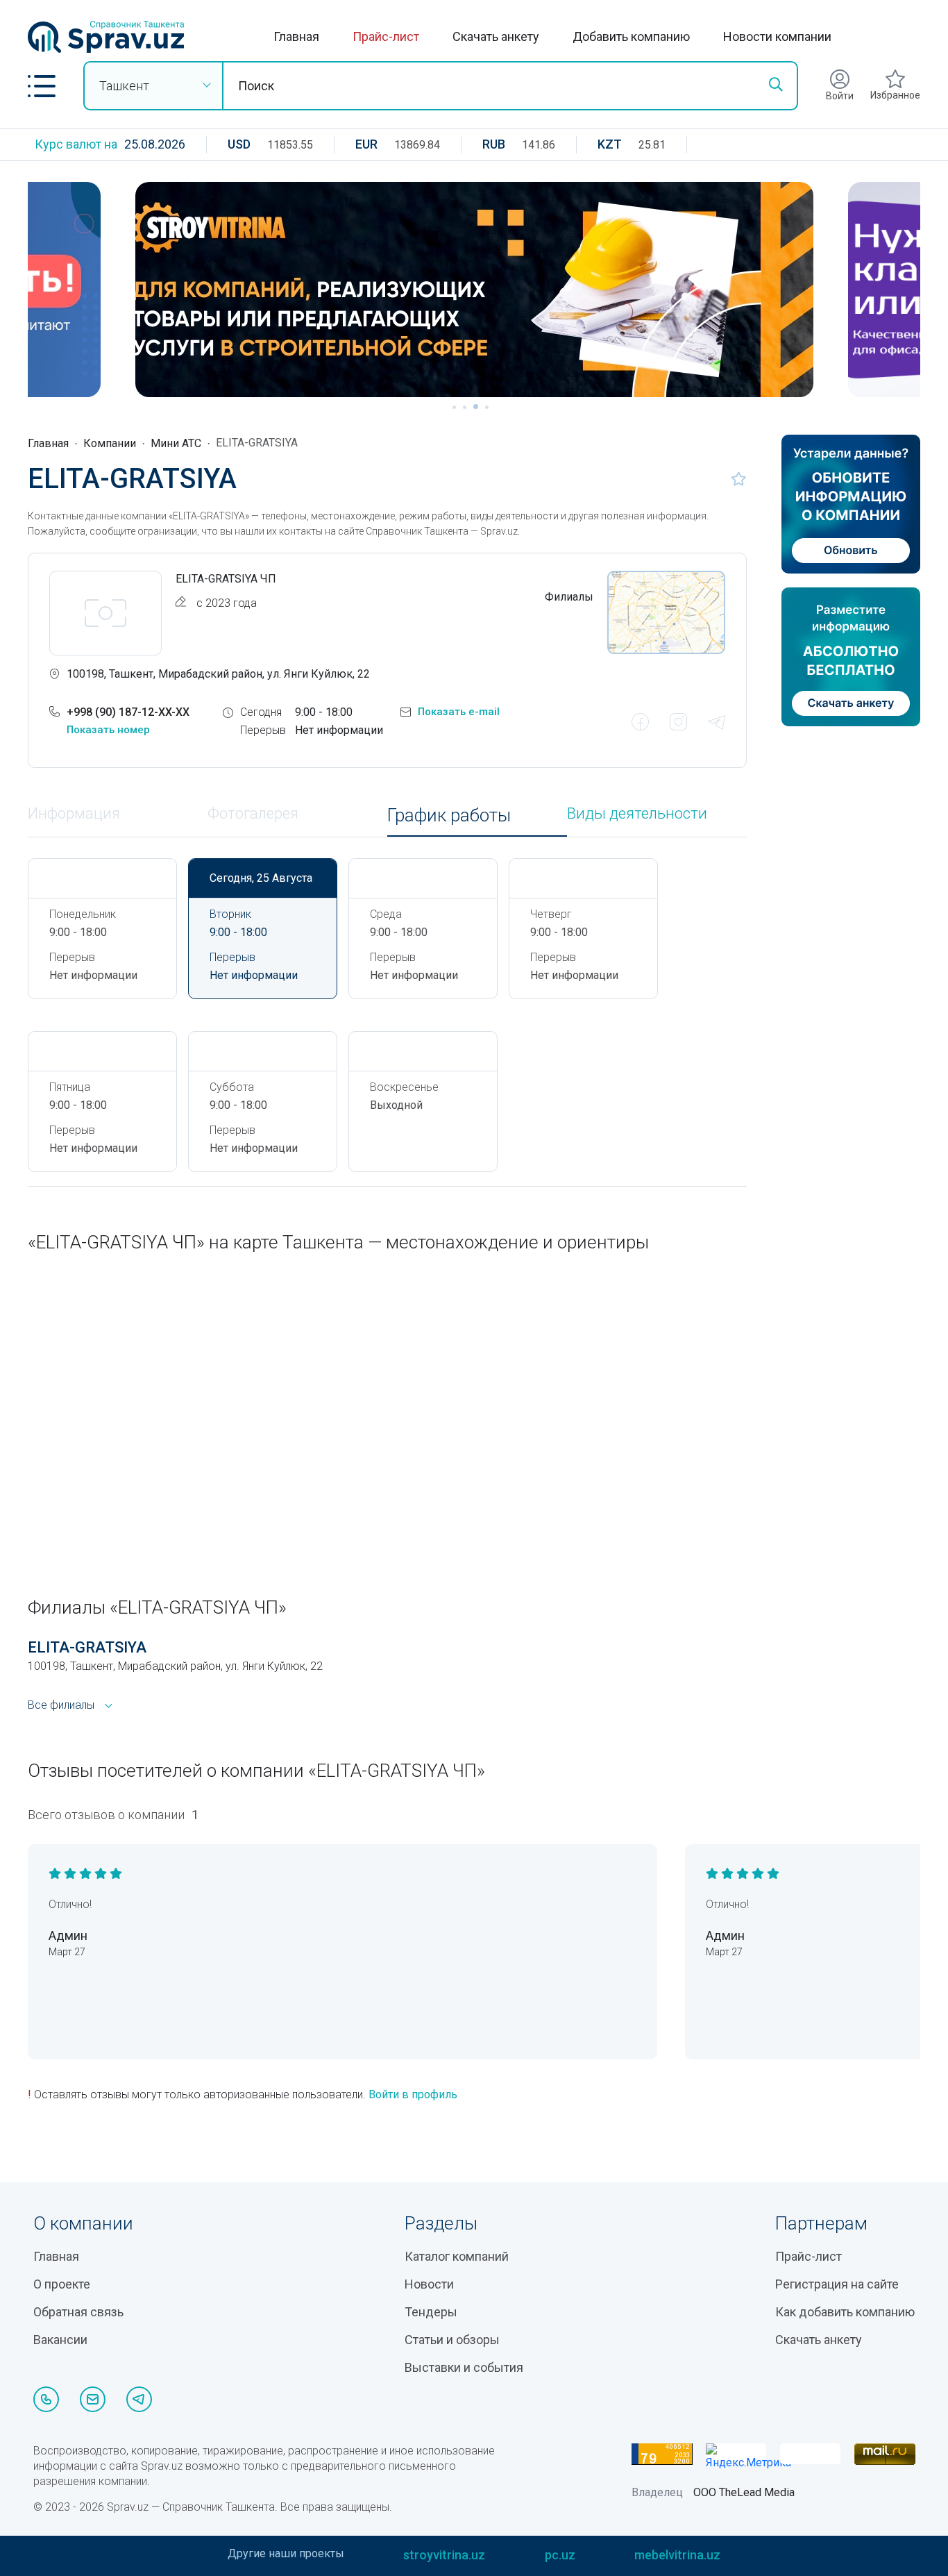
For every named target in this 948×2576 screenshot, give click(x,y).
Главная (296, 36)
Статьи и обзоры (452, 2340)
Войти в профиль (413, 2094)
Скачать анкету (496, 36)
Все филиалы (61, 1705)
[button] (42, 86)
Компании (110, 443)
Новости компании (777, 36)
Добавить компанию (631, 36)
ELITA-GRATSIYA (87, 1647)
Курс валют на (76, 144)
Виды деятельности (637, 814)
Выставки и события (464, 2367)
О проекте (62, 2284)
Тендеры (431, 2312)
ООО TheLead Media (744, 2492)
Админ (68, 1935)
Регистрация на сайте (837, 2284)
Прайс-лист (386, 36)
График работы (449, 816)
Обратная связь (78, 2312)
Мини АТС (176, 443)
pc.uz (560, 2555)
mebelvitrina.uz (677, 2555)
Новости (429, 2284)
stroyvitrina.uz (444, 2555)
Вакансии (60, 2340)
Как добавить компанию (845, 2312)
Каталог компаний (457, 2256)
